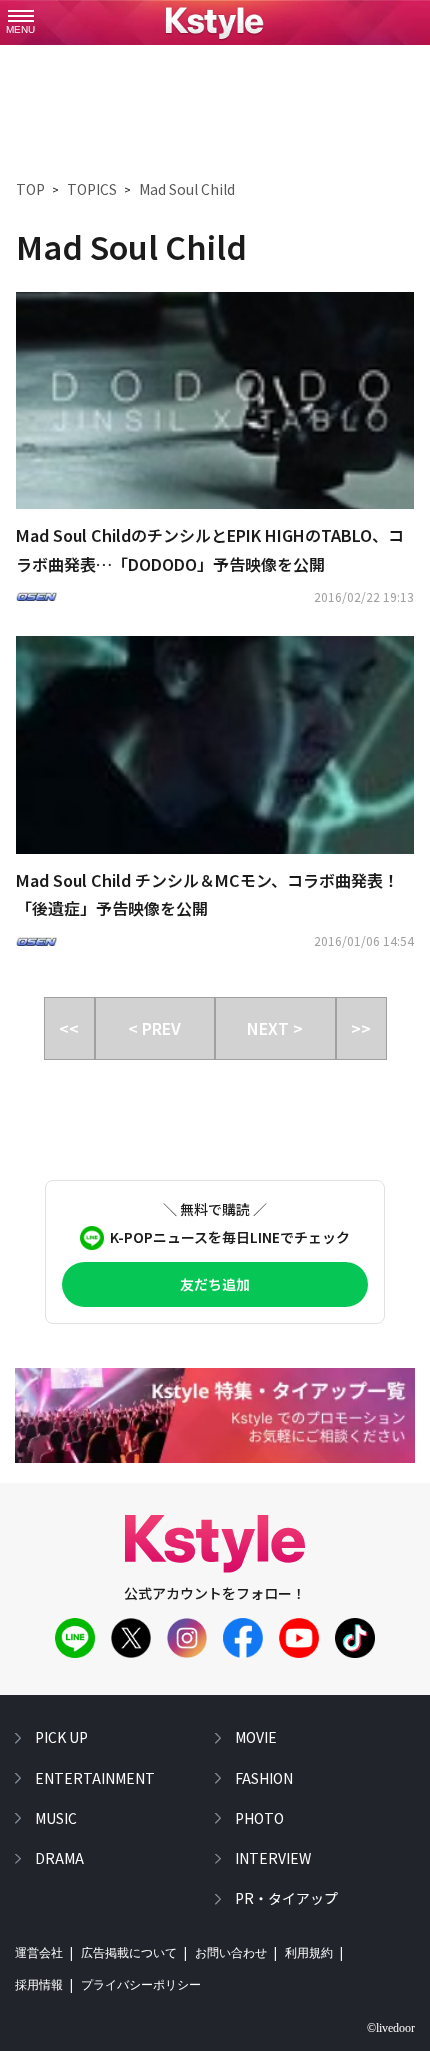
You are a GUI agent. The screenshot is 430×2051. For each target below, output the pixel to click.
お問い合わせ (231, 1953)
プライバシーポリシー (141, 1985)
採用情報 (39, 1985)
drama (59, 1858)
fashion (264, 1778)
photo (259, 1818)
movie (256, 1737)
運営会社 (39, 1953)
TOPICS (92, 189)
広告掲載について (129, 1953)
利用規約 (309, 1953)
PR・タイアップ (286, 1898)
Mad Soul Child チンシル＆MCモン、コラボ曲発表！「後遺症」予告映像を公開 (207, 894)
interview (273, 1858)
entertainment (95, 1778)
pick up (61, 1737)
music (56, 1818)
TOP (30, 189)
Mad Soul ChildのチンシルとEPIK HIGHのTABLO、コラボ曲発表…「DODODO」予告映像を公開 (210, 549)
